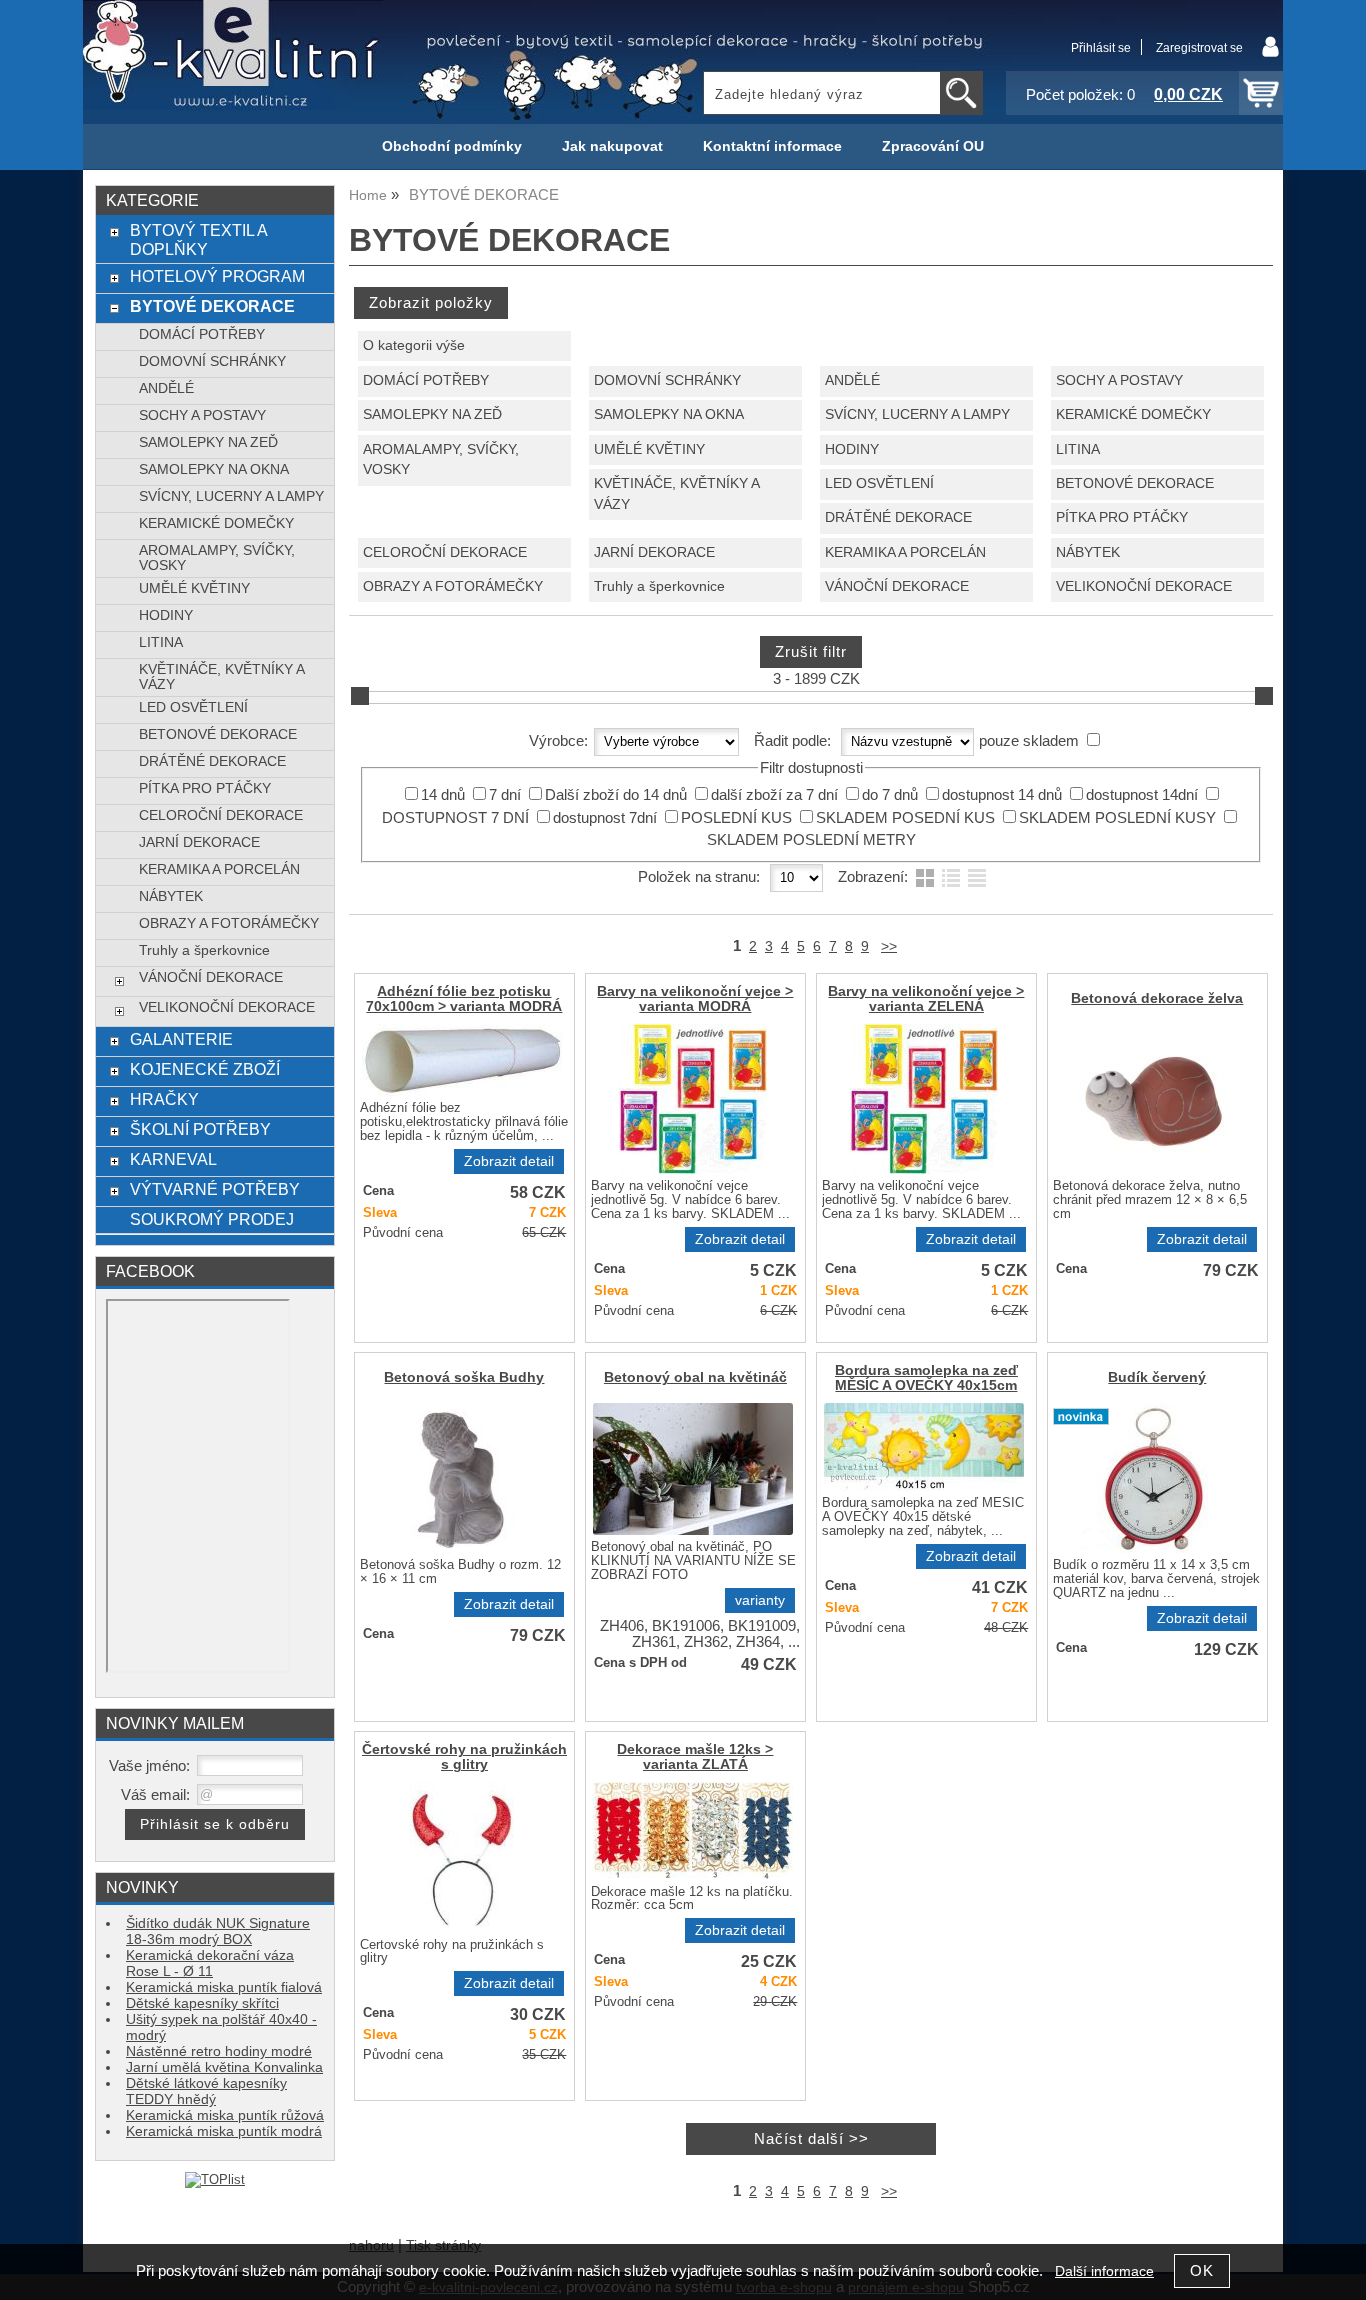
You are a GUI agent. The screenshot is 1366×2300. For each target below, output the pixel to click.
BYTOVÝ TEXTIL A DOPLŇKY (198, 239)
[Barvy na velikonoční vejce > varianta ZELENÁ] (924, 1099)
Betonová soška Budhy (464, 1377)
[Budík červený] (1155, 1478)
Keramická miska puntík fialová (224, 1987)
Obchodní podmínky (452, 146)
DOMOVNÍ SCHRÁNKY (667, 380)
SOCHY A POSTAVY (1119, 380)
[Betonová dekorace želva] (1155, 1099)
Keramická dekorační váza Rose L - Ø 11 (210, 1963)
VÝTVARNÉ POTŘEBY (215, 1189)
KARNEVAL (173, 1159)
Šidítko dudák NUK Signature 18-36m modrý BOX (218, 1931)
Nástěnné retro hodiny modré (219, 2051)
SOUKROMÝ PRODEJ (212, 1219)
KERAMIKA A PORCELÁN (905, 552)
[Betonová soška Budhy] (462, 1478)
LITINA (1078, 449)
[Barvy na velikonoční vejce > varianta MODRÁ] (693, 1099)
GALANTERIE (181, 1039)
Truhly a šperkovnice (659, 586)
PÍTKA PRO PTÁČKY (1122, 517)
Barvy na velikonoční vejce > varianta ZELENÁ (926, 999)
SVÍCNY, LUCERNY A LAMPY (917, 414)
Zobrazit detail (509, 1161)
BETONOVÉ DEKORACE (1135, 483)
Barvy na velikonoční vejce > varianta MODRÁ (695, 999)
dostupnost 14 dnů (1002, 795)
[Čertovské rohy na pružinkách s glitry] (462, 1857)
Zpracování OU (933, 146)
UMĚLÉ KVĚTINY (649, 449)
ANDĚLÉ (852, 380)
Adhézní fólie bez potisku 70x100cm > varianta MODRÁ (464, 999)
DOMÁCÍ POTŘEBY (426, 380)
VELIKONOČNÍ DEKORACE (1144, 586)
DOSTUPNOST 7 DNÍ (455, 818)
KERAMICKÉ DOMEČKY (1133, 414)
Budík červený (1157, 1377)
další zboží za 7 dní (774, 795)
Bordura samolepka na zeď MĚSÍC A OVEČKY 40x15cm (926, 1378)
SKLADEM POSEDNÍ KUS (905, 818)
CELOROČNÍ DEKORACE (445, 552)
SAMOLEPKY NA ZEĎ (432, 414)
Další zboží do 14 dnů (616, 795)
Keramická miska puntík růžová (225, 2115)
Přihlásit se (1101, 48)
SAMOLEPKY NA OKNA (669, 414)
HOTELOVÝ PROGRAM (217, 276)
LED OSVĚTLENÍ (879, 483)
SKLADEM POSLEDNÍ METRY (811, 840)
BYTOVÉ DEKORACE (212, 306)
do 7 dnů (890, 795)
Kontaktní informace (772, 146)
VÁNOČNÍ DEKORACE (897, 586)
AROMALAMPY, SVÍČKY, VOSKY (441, 460)
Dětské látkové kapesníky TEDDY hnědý (206, 2091)
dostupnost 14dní (1142, 795)
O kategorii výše (414, 345)
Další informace (1104, 2271)
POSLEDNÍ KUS (736, 818)
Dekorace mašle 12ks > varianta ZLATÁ (695, 1757)
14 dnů (443, 795)
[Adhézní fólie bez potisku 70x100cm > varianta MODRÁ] (462, 1060)
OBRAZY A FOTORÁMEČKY (453, 586)
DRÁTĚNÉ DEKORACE (898, 517)
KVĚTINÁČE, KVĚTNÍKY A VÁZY (676, 494)
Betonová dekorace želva (1157, 998)
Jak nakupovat (612, 146)
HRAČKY (164, 1099)
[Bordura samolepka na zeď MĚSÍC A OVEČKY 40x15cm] (924, 1447)
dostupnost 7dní (605, 818)
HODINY (852, 449)
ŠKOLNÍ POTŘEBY (200, 1129)
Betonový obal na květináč (695, 1377)
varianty (760, 1600)
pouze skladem (1029, 741)
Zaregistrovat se (1199, 48)
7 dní (505, 795)
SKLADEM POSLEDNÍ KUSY (1117, 818)
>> (889, 946)
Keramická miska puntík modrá (224, 2131)
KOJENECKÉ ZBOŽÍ (205, 1069)
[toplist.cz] (215, 2179)
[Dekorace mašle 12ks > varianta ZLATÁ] (693, 1830)
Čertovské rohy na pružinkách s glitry (464, 1757)
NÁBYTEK (1088, 552)
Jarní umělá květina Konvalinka (224, 2067)
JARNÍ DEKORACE (654, 552)
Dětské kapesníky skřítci (202, 2003)
